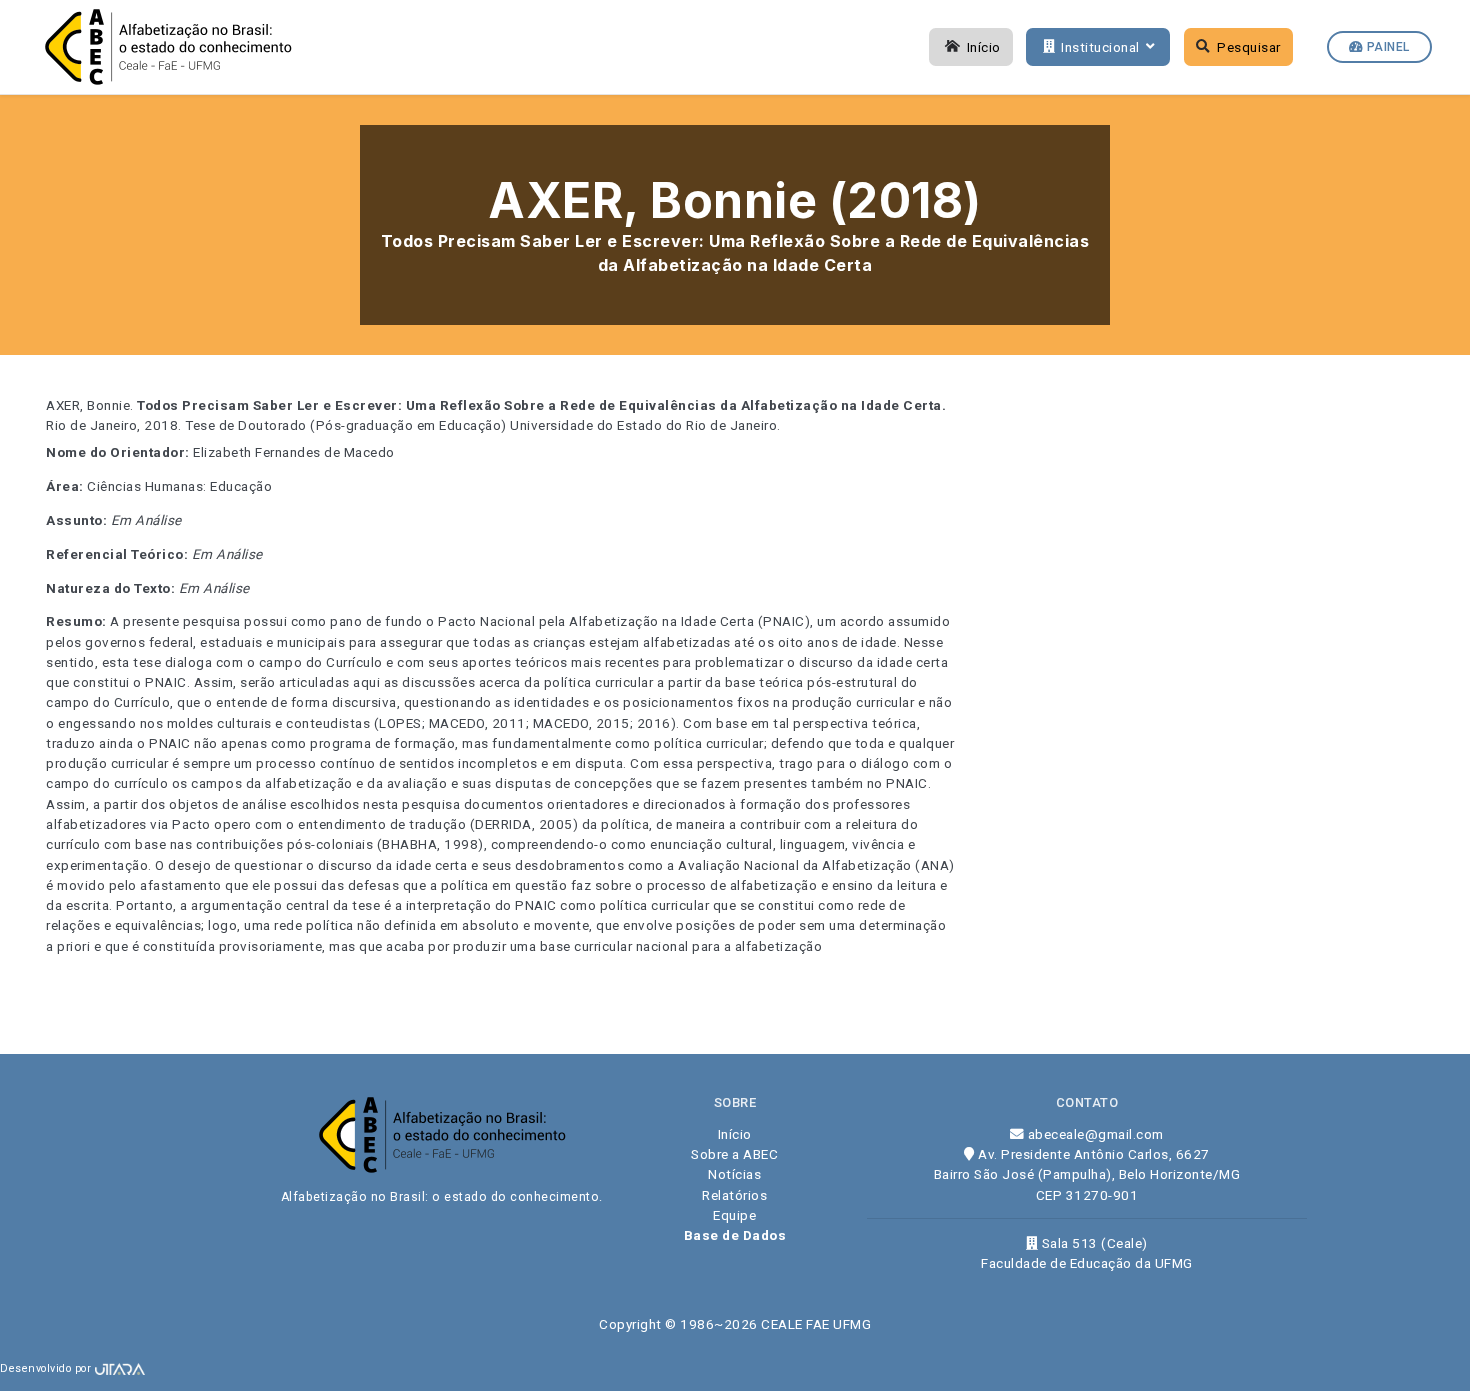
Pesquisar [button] (1249, 47)
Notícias (734, 1174)
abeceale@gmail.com (1094, 1134)
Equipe (734, 1215)
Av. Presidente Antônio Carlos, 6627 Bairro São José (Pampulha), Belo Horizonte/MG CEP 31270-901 (1087, 1174)
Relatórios (734, 1195)
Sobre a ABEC (734, 1154)
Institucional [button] (1100, 47)
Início (984, 47)
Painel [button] (1386, 47)
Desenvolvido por (47, 1368)
